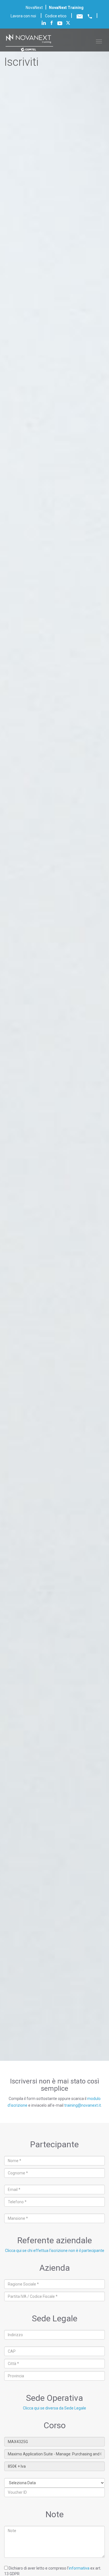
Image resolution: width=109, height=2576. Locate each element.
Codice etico (56, 16)
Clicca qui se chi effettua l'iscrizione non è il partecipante (55, 2251)
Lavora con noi (23, 16)
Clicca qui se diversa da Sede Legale (54, 2408)
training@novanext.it (83, 2105)
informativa (79, 2568)
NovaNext (34, 8)
